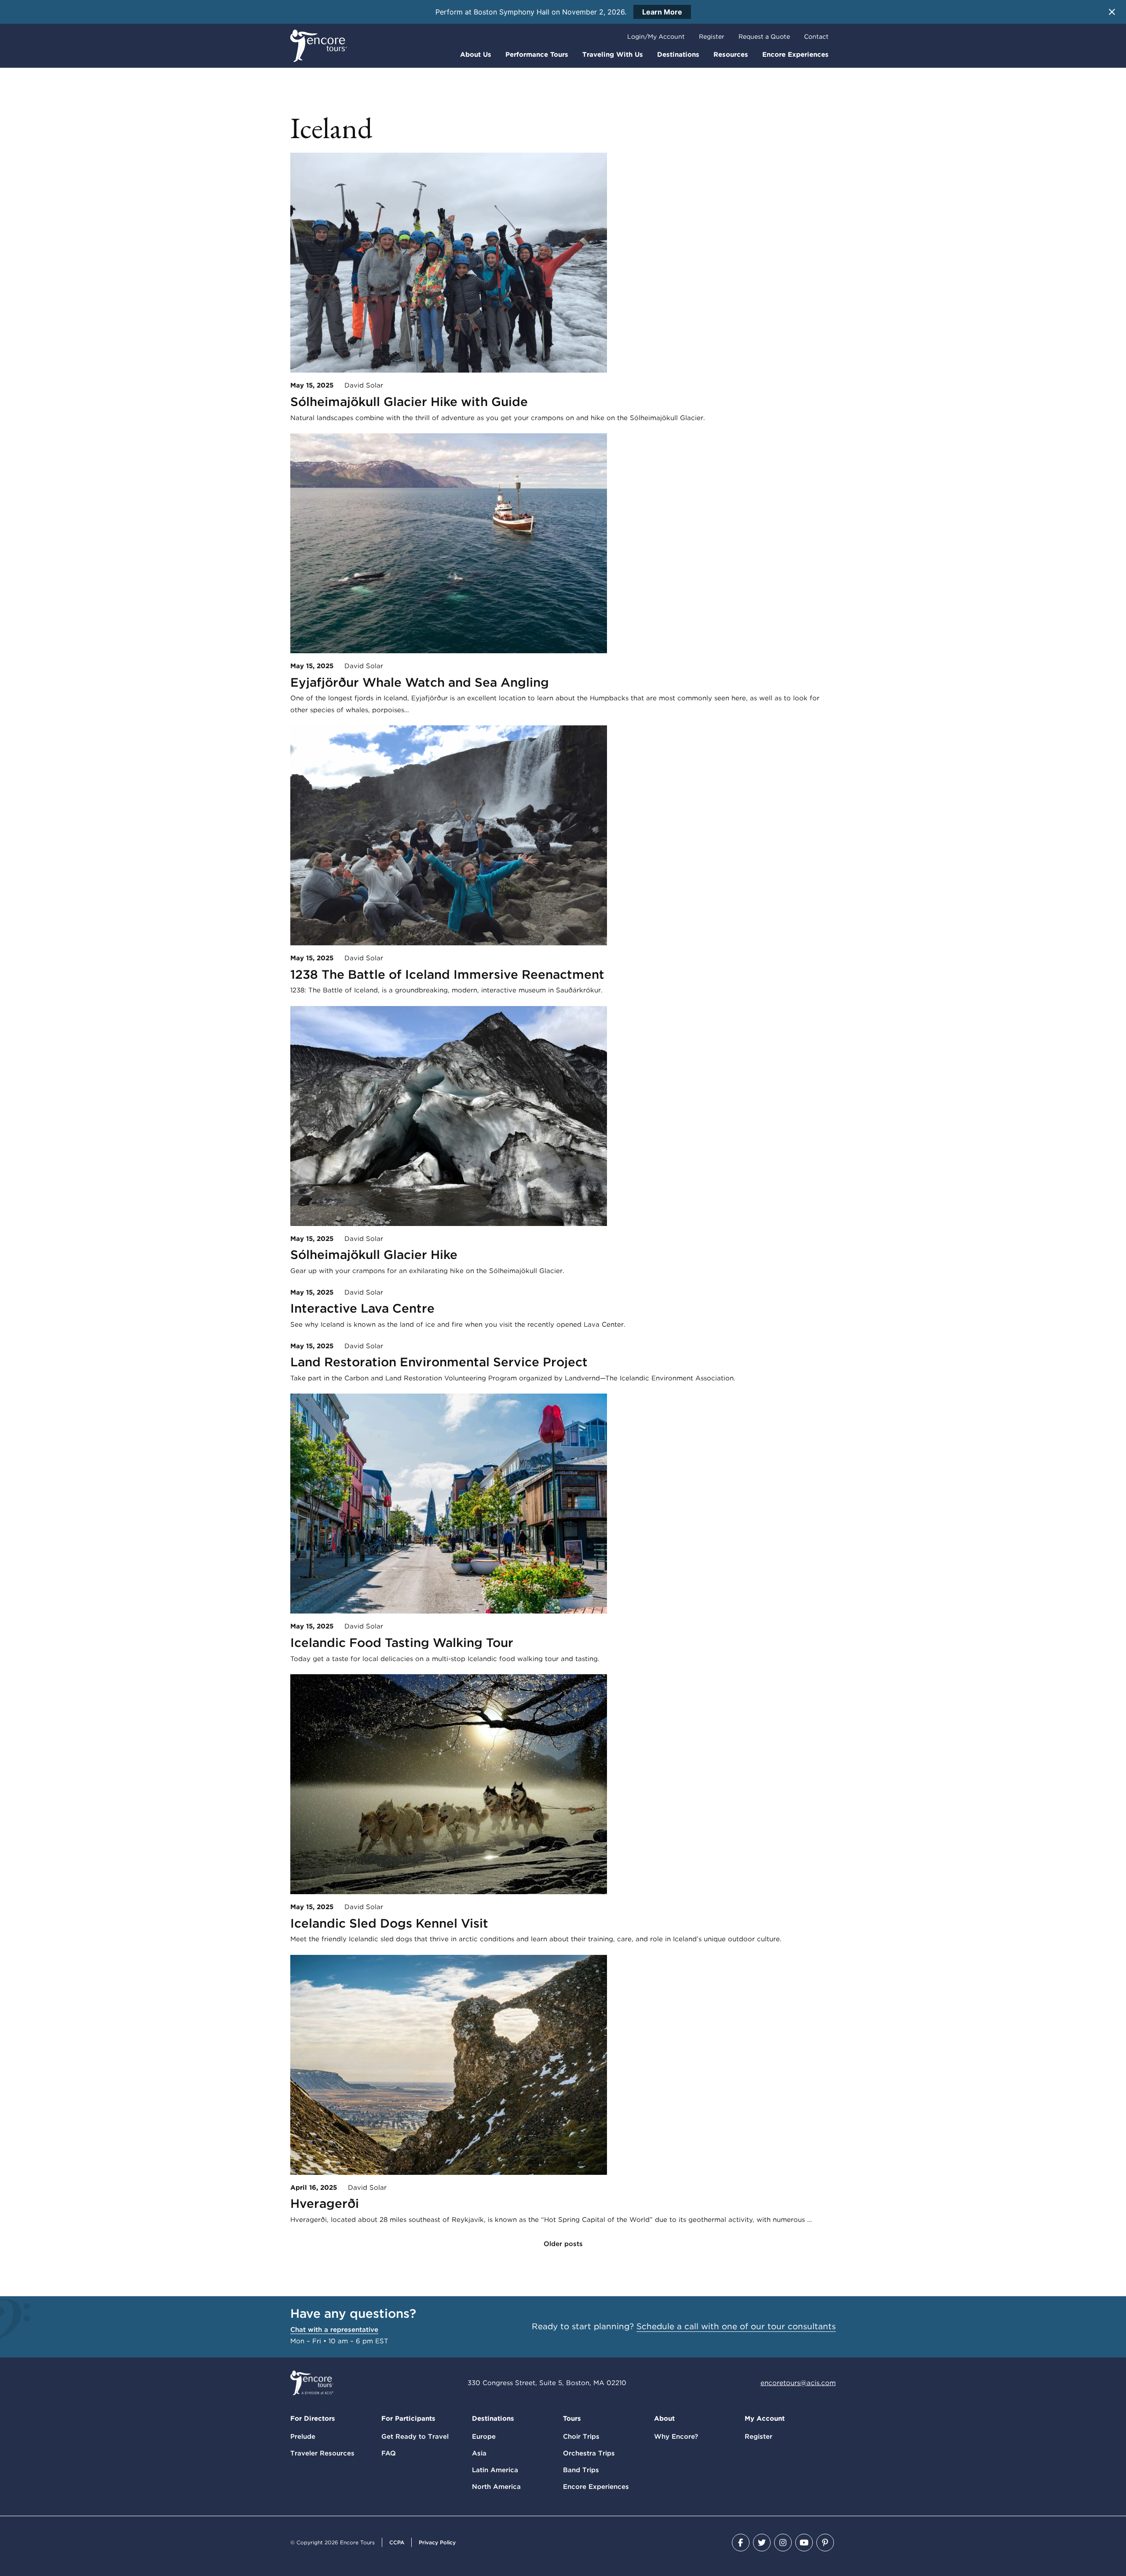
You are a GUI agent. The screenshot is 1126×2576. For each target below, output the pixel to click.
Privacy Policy (437, 2542)
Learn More (662, 12)
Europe (484, 2437)
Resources (731, 55)
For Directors (313, 2419)
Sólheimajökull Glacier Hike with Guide (409, 402)
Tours (572, 2419)
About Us (476, 55)
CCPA (397, 2542)
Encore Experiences (795, 55)
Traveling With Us (613, 55)
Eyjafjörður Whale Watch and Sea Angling (420, 682)
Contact (816, 37)
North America (496, 2487)
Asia (479, 2453)
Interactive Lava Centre (362, 1308)
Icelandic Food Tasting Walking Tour (402, 1643)
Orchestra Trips (589, 2453)
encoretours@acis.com (798, 2383)
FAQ (389, 2453)
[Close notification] (1112, 12)
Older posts (563, 2244)
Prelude (303, 2437)
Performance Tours (537, 55)
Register (712, 37)
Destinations (678, 55)
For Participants (408, 2419)
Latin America (495, 2470)
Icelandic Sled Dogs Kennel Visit (389, 1923)
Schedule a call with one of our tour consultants (736, 2326)
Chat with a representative (334, 2330)
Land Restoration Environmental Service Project (439, 1362)
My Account (765, 2419)
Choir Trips (581, 2437)
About (664, 2419)
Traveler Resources (322, 2453)
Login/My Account (656, 37)
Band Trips (581, 2470)
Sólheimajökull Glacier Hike (374, 1255)
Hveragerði (325, 2203)
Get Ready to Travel (415, 2437)
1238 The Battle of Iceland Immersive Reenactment (447, 974)
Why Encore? (676, 2437)
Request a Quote (764, 37)
